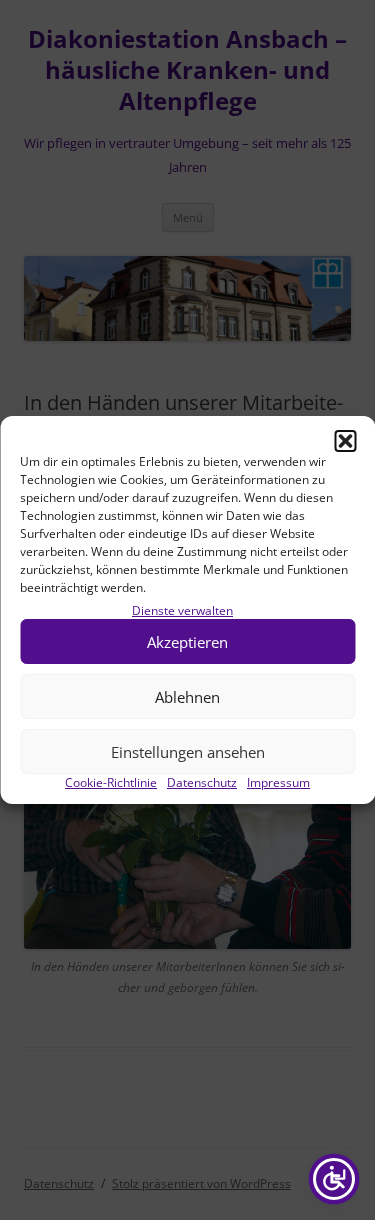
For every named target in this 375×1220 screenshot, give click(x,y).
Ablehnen (187, 697)
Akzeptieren (187, 642)
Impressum (278, 782)
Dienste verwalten (182, 610)
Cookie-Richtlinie (111, 782)
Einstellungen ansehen (188, 752)
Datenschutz (202, 782)
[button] (345, 441)
